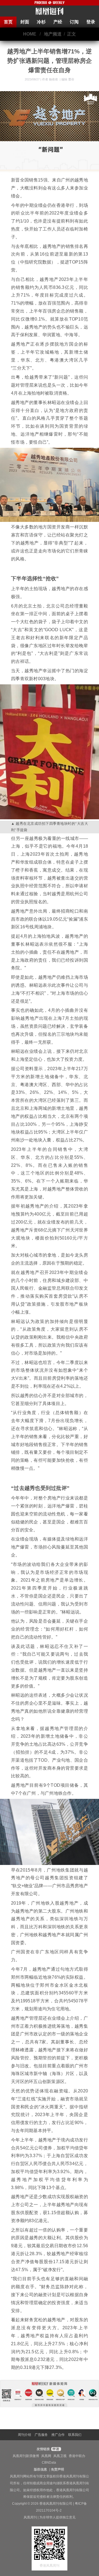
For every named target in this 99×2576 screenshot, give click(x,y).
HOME (30, 34)
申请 (55, 2449)
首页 (8, 22)
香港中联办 (77, 2456)
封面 (25, 22)
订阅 (74, 22)
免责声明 (57, 2469)
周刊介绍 (24, 2435)
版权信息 (40, 2469)
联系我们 (75, 2435)
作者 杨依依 (50, 79)
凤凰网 (46, 2456)
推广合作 (58, 2435)
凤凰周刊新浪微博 (26, 2456)
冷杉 (41, 22)
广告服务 (41, 2435)
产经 (58, 22)
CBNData (49, 2463)
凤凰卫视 (60, 2456)
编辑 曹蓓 (68, 79)
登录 (91, 22)
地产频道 (53, 34)
